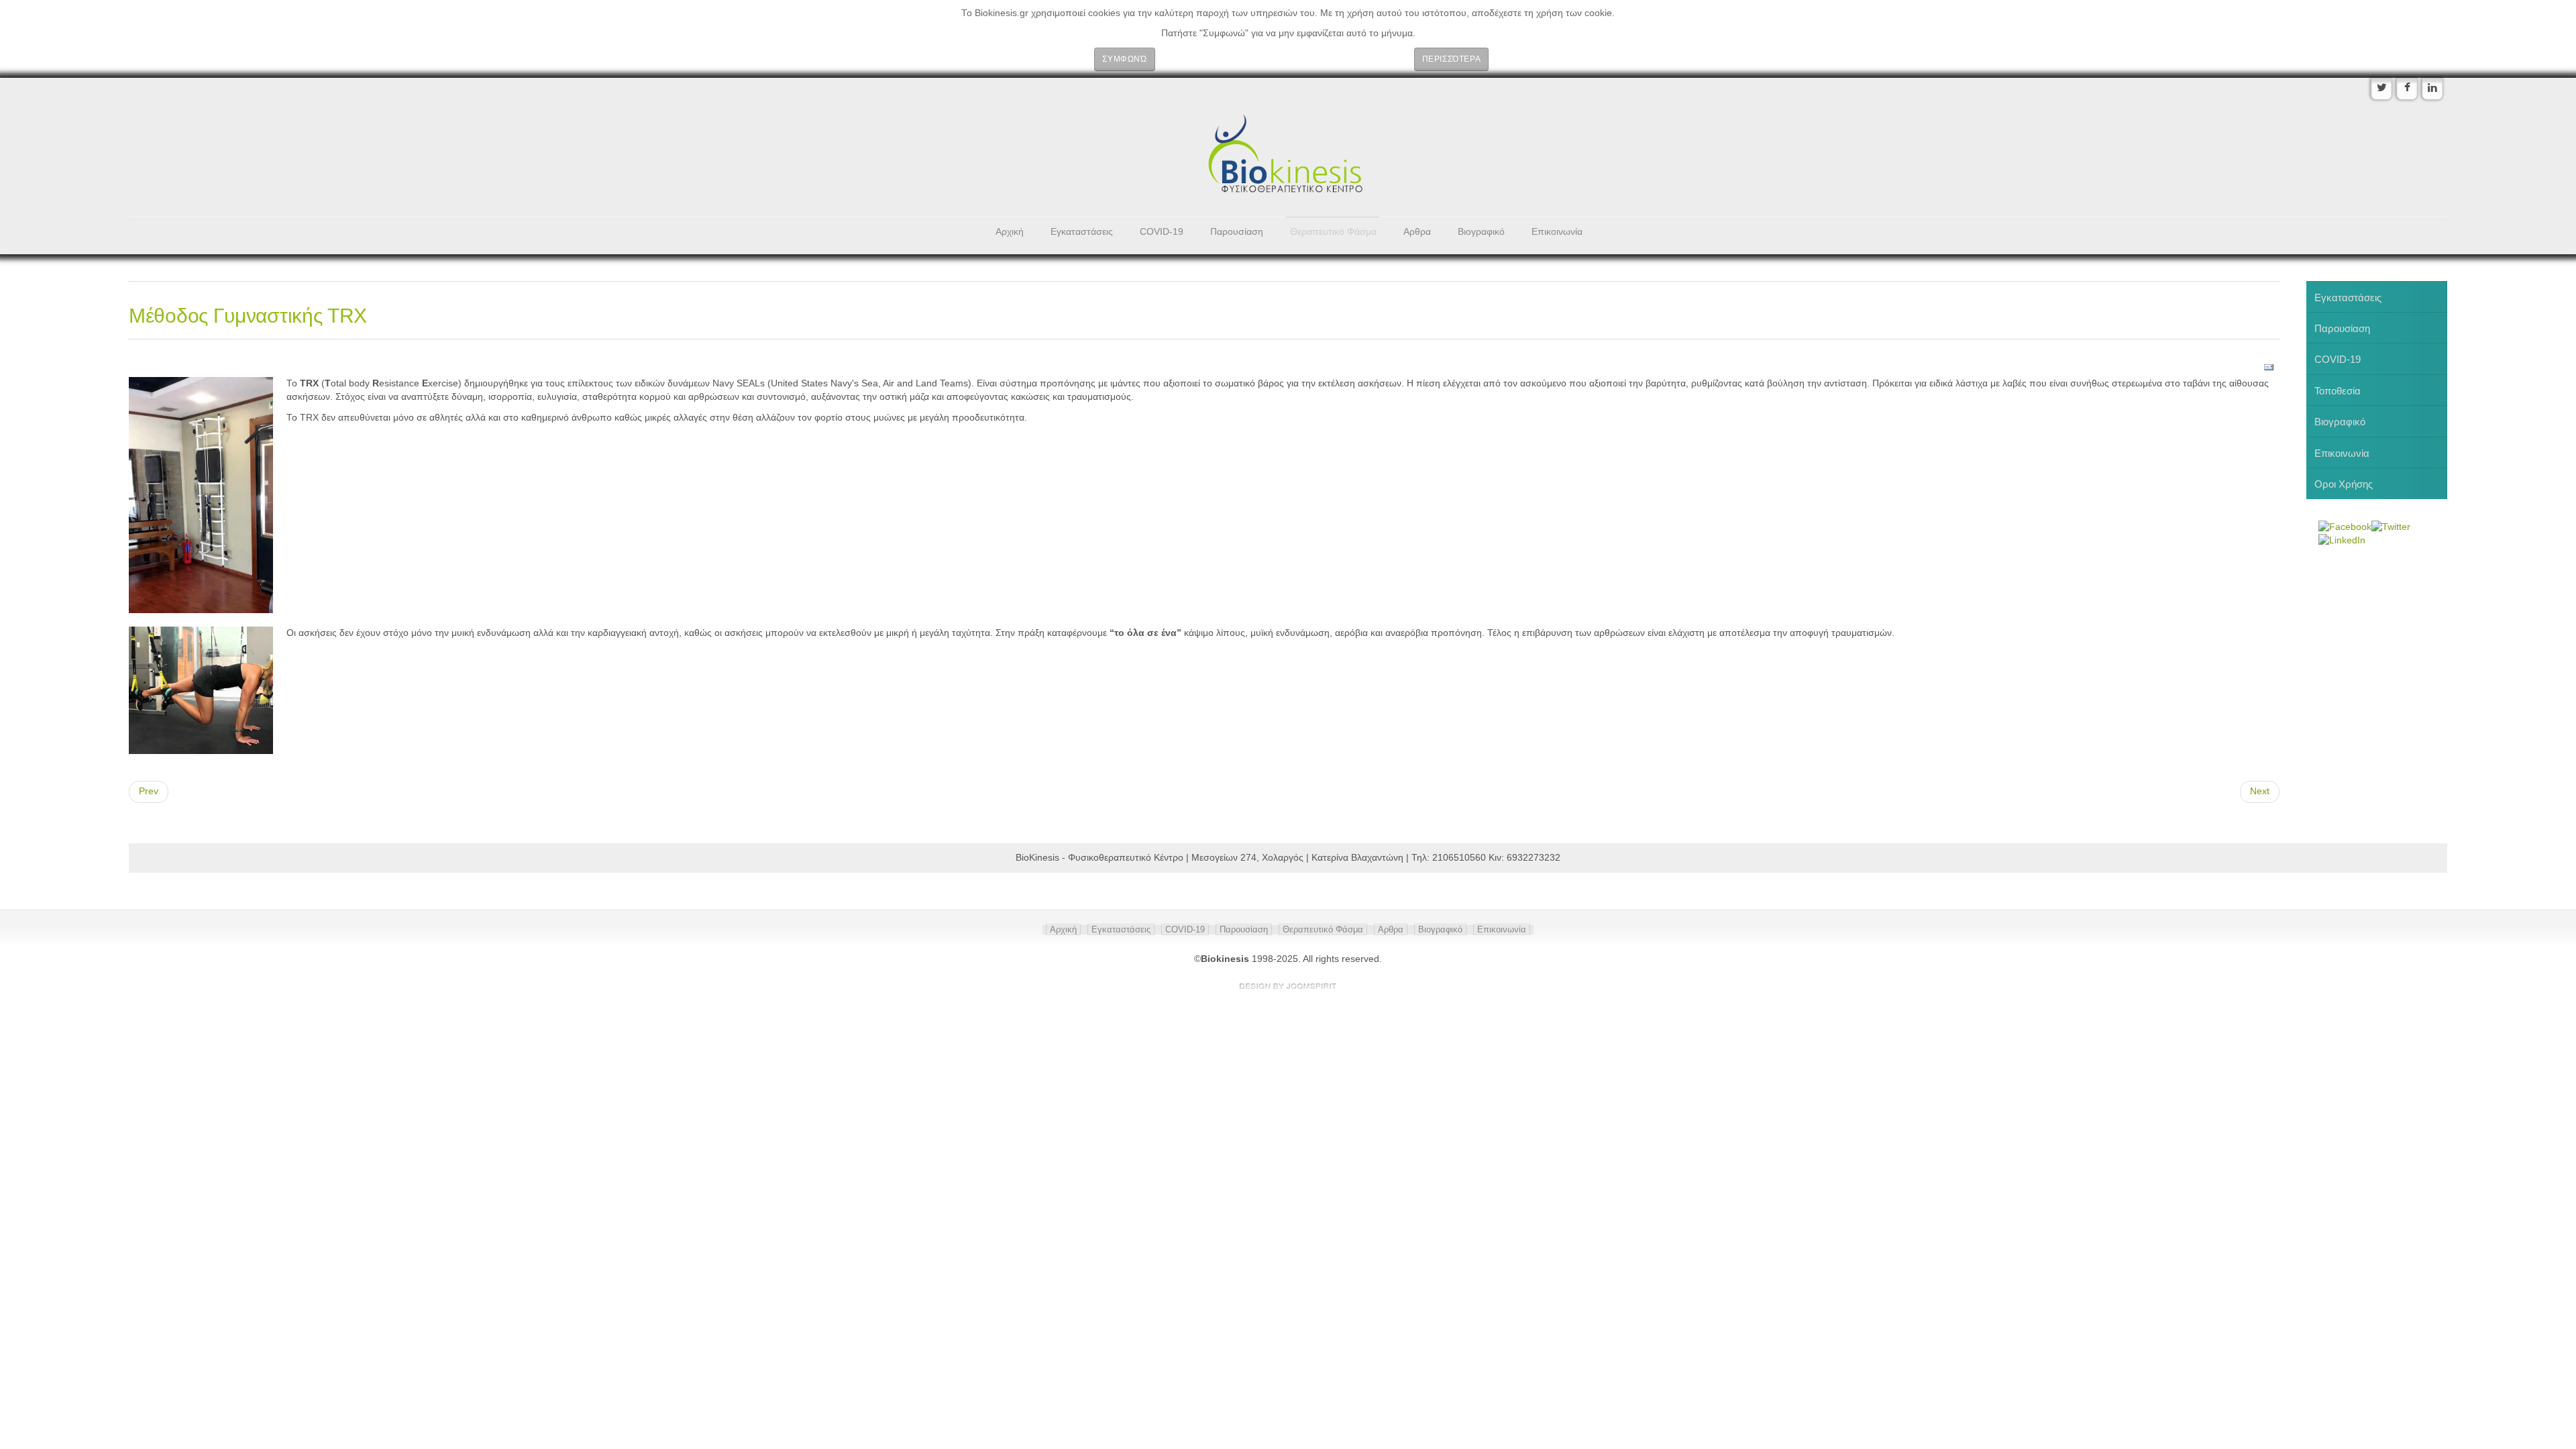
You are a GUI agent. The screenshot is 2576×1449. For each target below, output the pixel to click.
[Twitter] (2381, 89)
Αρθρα (1417, 232)
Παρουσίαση (1237, 232)
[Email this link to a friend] (2269, 367)
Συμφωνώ (1124, 59)
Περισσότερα (1452, 59)
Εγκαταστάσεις (1082, 232)
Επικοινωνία (1557, 232)
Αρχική (1010, 232)
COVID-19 (1162, 232)
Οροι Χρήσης (2344, 484)
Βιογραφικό (1481, 232)
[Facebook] (2407, 89)
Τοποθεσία (2338, 391)
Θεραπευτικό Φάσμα (1333, 232)
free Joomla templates (1288, 986)
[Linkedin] (2432, 89)
